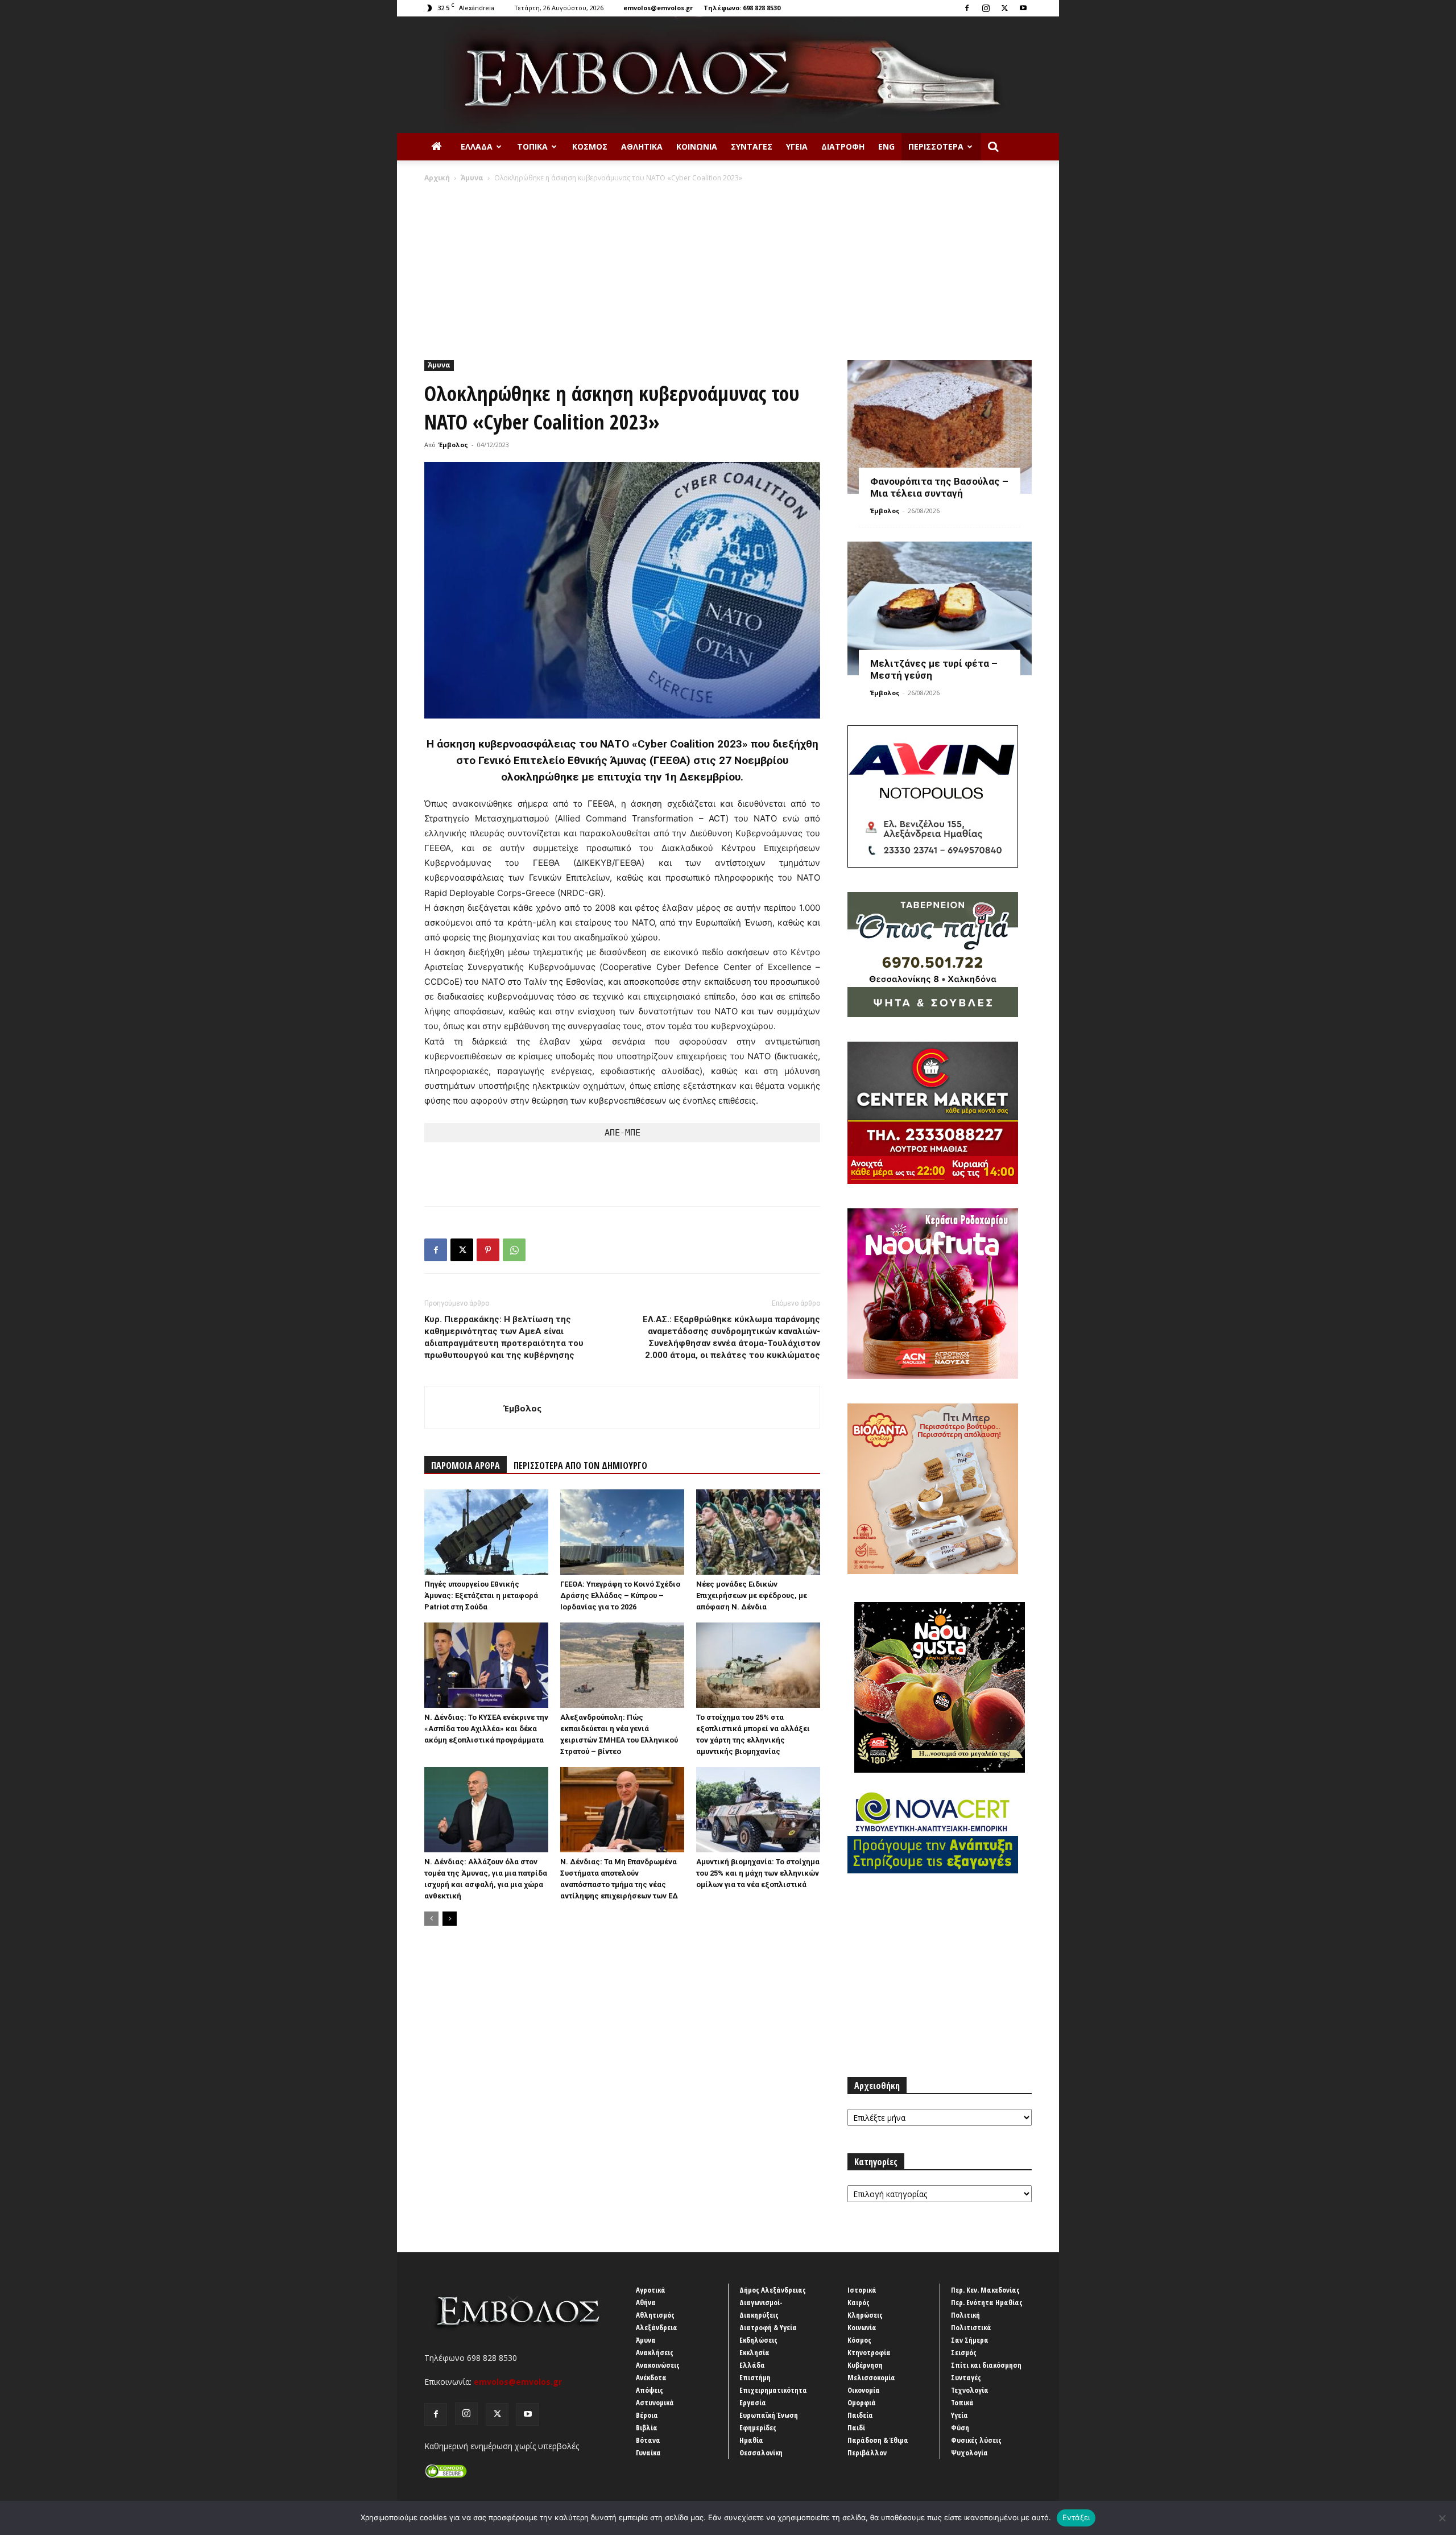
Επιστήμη (755, 2377)
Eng (886, 146)
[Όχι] (1442, 2518)
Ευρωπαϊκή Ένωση (769, 2415)
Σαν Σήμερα (970, 2340)
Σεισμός (964, 2352)
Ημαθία (751, 2440)
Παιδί (856, 2427)
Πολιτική (965, 2315)
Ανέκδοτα (651, 2377)
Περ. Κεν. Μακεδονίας (985, 2290)
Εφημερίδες (758, 2427)
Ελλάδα (477, 146)
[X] (1004, 8)
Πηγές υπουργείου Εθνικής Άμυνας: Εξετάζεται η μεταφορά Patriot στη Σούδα (481, 1595)
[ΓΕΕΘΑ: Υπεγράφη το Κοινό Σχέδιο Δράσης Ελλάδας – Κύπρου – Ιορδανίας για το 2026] (622, 1532)
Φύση (960, 2427)
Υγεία (797, 146)
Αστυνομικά (655, 2402)
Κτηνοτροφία (869, 2352)
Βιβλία (647, 2427)
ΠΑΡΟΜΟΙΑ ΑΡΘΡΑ (466, 1465)
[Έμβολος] (728, 75)
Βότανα (648, 2440)
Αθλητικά (642, 146)
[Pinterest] (488, 1250)
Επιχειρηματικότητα (773, 2390)
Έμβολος (453, 445)
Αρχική (437, 178)
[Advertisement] (728, 269)
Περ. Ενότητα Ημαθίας (987, 2302)
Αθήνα (646, 2302)
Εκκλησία (754, 2352)
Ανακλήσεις (655, 2352)
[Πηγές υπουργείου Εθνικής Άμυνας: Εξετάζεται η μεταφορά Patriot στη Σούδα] (486, 1532)
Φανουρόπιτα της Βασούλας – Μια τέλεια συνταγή (939, 487)
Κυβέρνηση (865, 2365)
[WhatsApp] (514, 1250)
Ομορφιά (862, 2402)
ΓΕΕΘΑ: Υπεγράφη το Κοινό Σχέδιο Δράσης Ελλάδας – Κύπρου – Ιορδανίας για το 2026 (620, 1595)
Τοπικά (532, 146)
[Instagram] (986, 8)
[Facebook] (967, 8)
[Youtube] (1023, 8)
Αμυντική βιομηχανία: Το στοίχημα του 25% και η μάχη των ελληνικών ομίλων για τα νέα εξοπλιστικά (758, 1873)
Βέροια (647, 2415)
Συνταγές (752, 146)
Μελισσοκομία (871, 2377)
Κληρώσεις (865, 2315)
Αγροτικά (651, 2290)
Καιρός (859, 2302)
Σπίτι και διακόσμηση (986, 2365)
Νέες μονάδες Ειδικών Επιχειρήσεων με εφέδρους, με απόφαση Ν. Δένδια (752, 1595)
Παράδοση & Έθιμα (878, 2440)
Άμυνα (472, 178)
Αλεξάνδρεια (657, 2327)
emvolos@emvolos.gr (658, 8)
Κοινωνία (697, 146)
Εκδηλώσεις (758, 2340)
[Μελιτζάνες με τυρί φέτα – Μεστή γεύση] (940, 608)
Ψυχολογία (969, 2453)
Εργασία (753, 2402)
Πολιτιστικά (971, 2327)
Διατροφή (843, 146)
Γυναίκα (648, 2453)
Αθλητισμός (655, 2315)
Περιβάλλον (867, 2453)
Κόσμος (590, 146)
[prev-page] (431, 1919)
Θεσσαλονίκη (761, 2453)
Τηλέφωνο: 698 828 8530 (742, 8)
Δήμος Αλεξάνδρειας (773, 2290)
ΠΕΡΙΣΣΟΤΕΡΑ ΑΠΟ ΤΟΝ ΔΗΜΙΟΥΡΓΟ (580, 1465)
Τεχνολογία (970, 2390)
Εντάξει (1076, 2517)
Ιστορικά (862, 2290)
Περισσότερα (936, 146)
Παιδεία (860, 2415)
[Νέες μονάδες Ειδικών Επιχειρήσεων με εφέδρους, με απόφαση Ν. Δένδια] (758, 1532)
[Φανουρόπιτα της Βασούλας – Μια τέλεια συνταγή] (940, 427)
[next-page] (450, 1919)
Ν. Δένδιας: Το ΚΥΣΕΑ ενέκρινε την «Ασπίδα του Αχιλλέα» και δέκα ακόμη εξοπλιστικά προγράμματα (486, 1729)
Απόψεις (650, 2390)
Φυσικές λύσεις (976, 2440)
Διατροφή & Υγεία (768, 2327)
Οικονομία (864, 2390)
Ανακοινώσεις (658, 2365)
